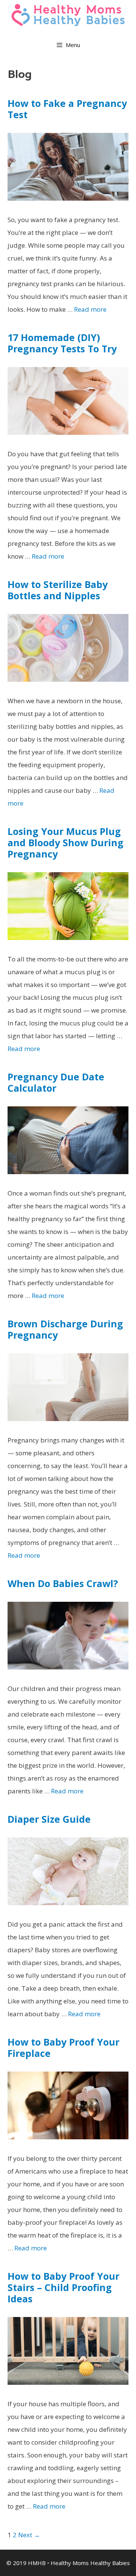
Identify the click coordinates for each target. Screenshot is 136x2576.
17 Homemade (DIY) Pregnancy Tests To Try (62, 343)
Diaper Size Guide (49, 1819)
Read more (90, 309)
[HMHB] (68, 14)
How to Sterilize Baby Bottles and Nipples (58, 590)
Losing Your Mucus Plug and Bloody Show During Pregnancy (66, 842)
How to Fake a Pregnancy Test (67, 109)
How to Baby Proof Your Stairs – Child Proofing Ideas (63, 2287)
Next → (29, 2535)
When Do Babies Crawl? (63, 1583)
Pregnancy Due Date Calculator (56, 1082)
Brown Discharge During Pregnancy (65, 1329)
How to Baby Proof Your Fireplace (63, 2047)
